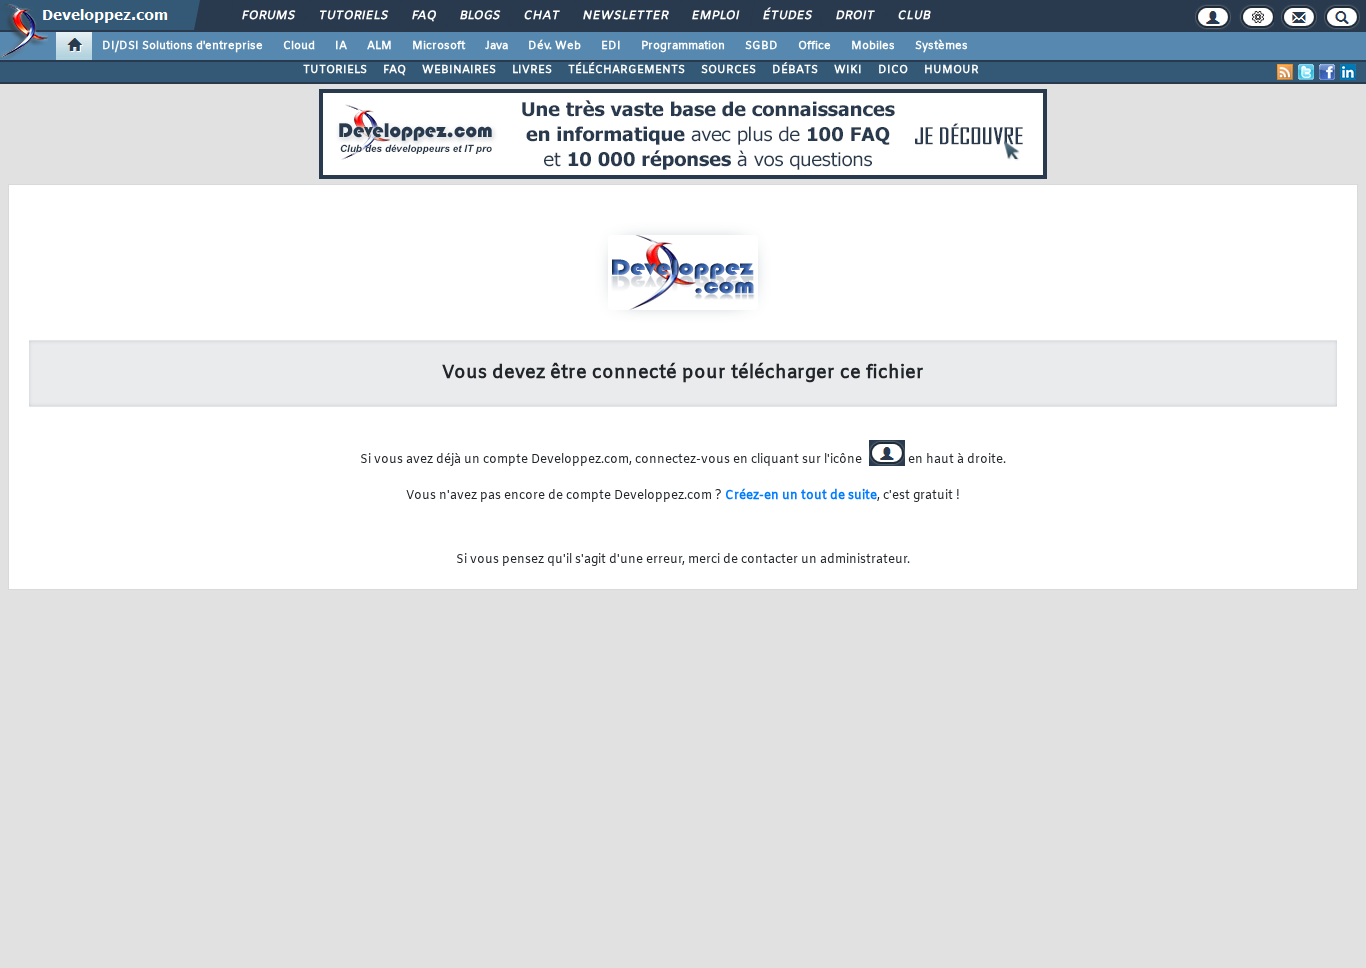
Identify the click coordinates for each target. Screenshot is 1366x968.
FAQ (423, 16)
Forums (267, 16)
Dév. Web (554, 46)
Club (913, 16)
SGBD (761, 46)
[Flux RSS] (1285, 72)
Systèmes (941, 46)
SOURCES (728, 70)
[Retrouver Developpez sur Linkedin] (1348, 72)
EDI (611, 46)
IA (341, 46)
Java (496, 46)
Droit (854, 16)
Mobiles (873, 46)
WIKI (848, 70)
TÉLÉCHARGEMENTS (626, 70)
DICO (893, 70)
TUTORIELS (335, 70)
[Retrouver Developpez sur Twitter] (1306, 72)
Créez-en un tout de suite (801, 496)
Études (786, 16)
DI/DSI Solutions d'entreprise (182, 46)
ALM (379, 46)
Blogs (479, 16)
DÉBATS (795, 70)
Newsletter (624, 16)
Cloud (299, 46)
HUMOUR (951, 70)
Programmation (683, 46)
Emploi (714, 16)
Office (814, 46)
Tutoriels (352, 16)
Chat (540, 16)
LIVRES (532, 70)
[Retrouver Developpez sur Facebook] (1327, 72)
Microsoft (438, 46)
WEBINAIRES (459, 70)
